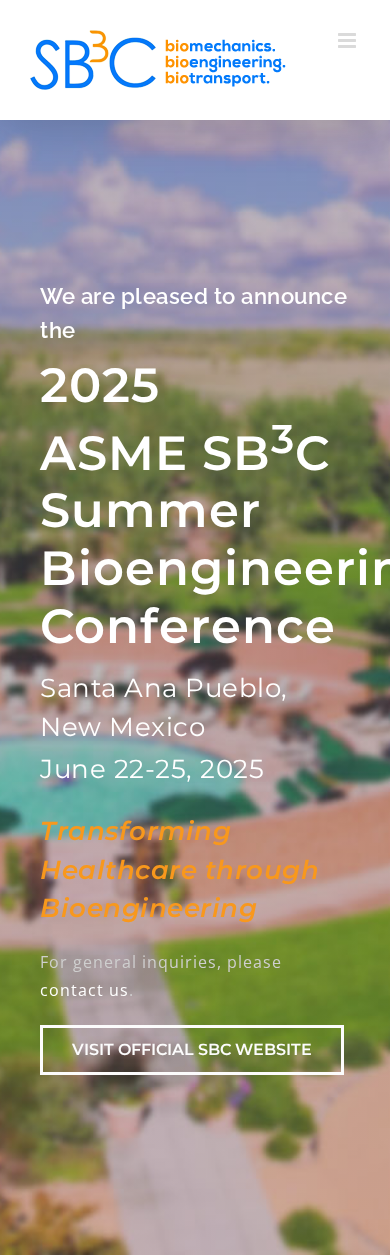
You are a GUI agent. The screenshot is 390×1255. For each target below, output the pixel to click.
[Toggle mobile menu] (349, 40)
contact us (84, 990)
